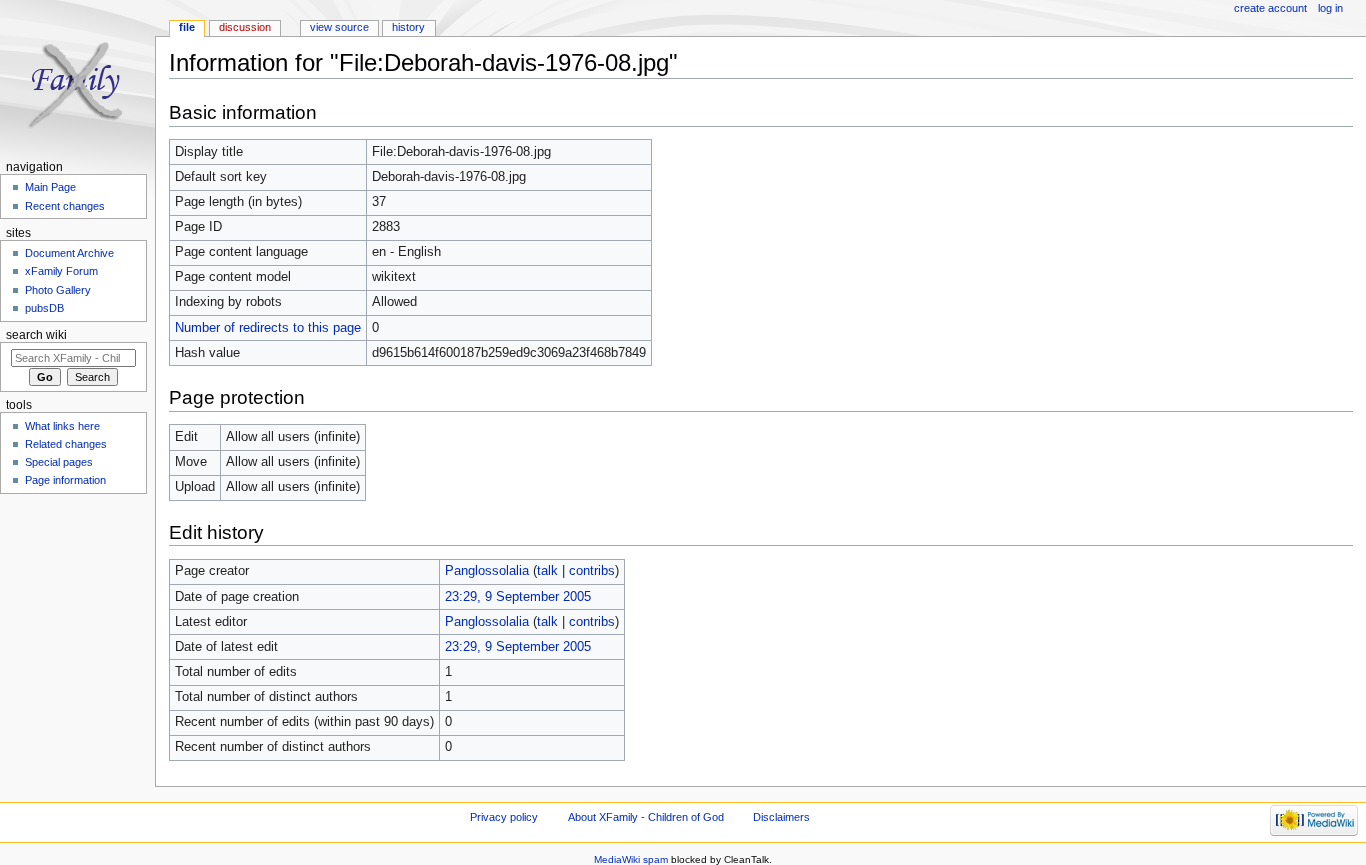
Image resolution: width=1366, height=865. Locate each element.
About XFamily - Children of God (646, 817)
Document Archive (69, 253)
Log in (1330, 8)
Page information (65, 480)
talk (547, 571)
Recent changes (65, 206)
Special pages (59, 462)
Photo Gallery (58, 290)
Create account (1270, 8)
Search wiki (36, 335)
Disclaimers (781, 817)
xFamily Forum (61, 271)
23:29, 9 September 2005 (518, 597)
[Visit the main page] (77, 77)
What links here (62, 426)
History (408, 27)
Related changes (66, 444)
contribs (592, 571)
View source (339, 27)
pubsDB (44, 308)
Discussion (245, 27)
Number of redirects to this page (268, 328)
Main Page (50, 187)
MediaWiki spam (631, 859)
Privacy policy (504, 817)
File (187, 27)
